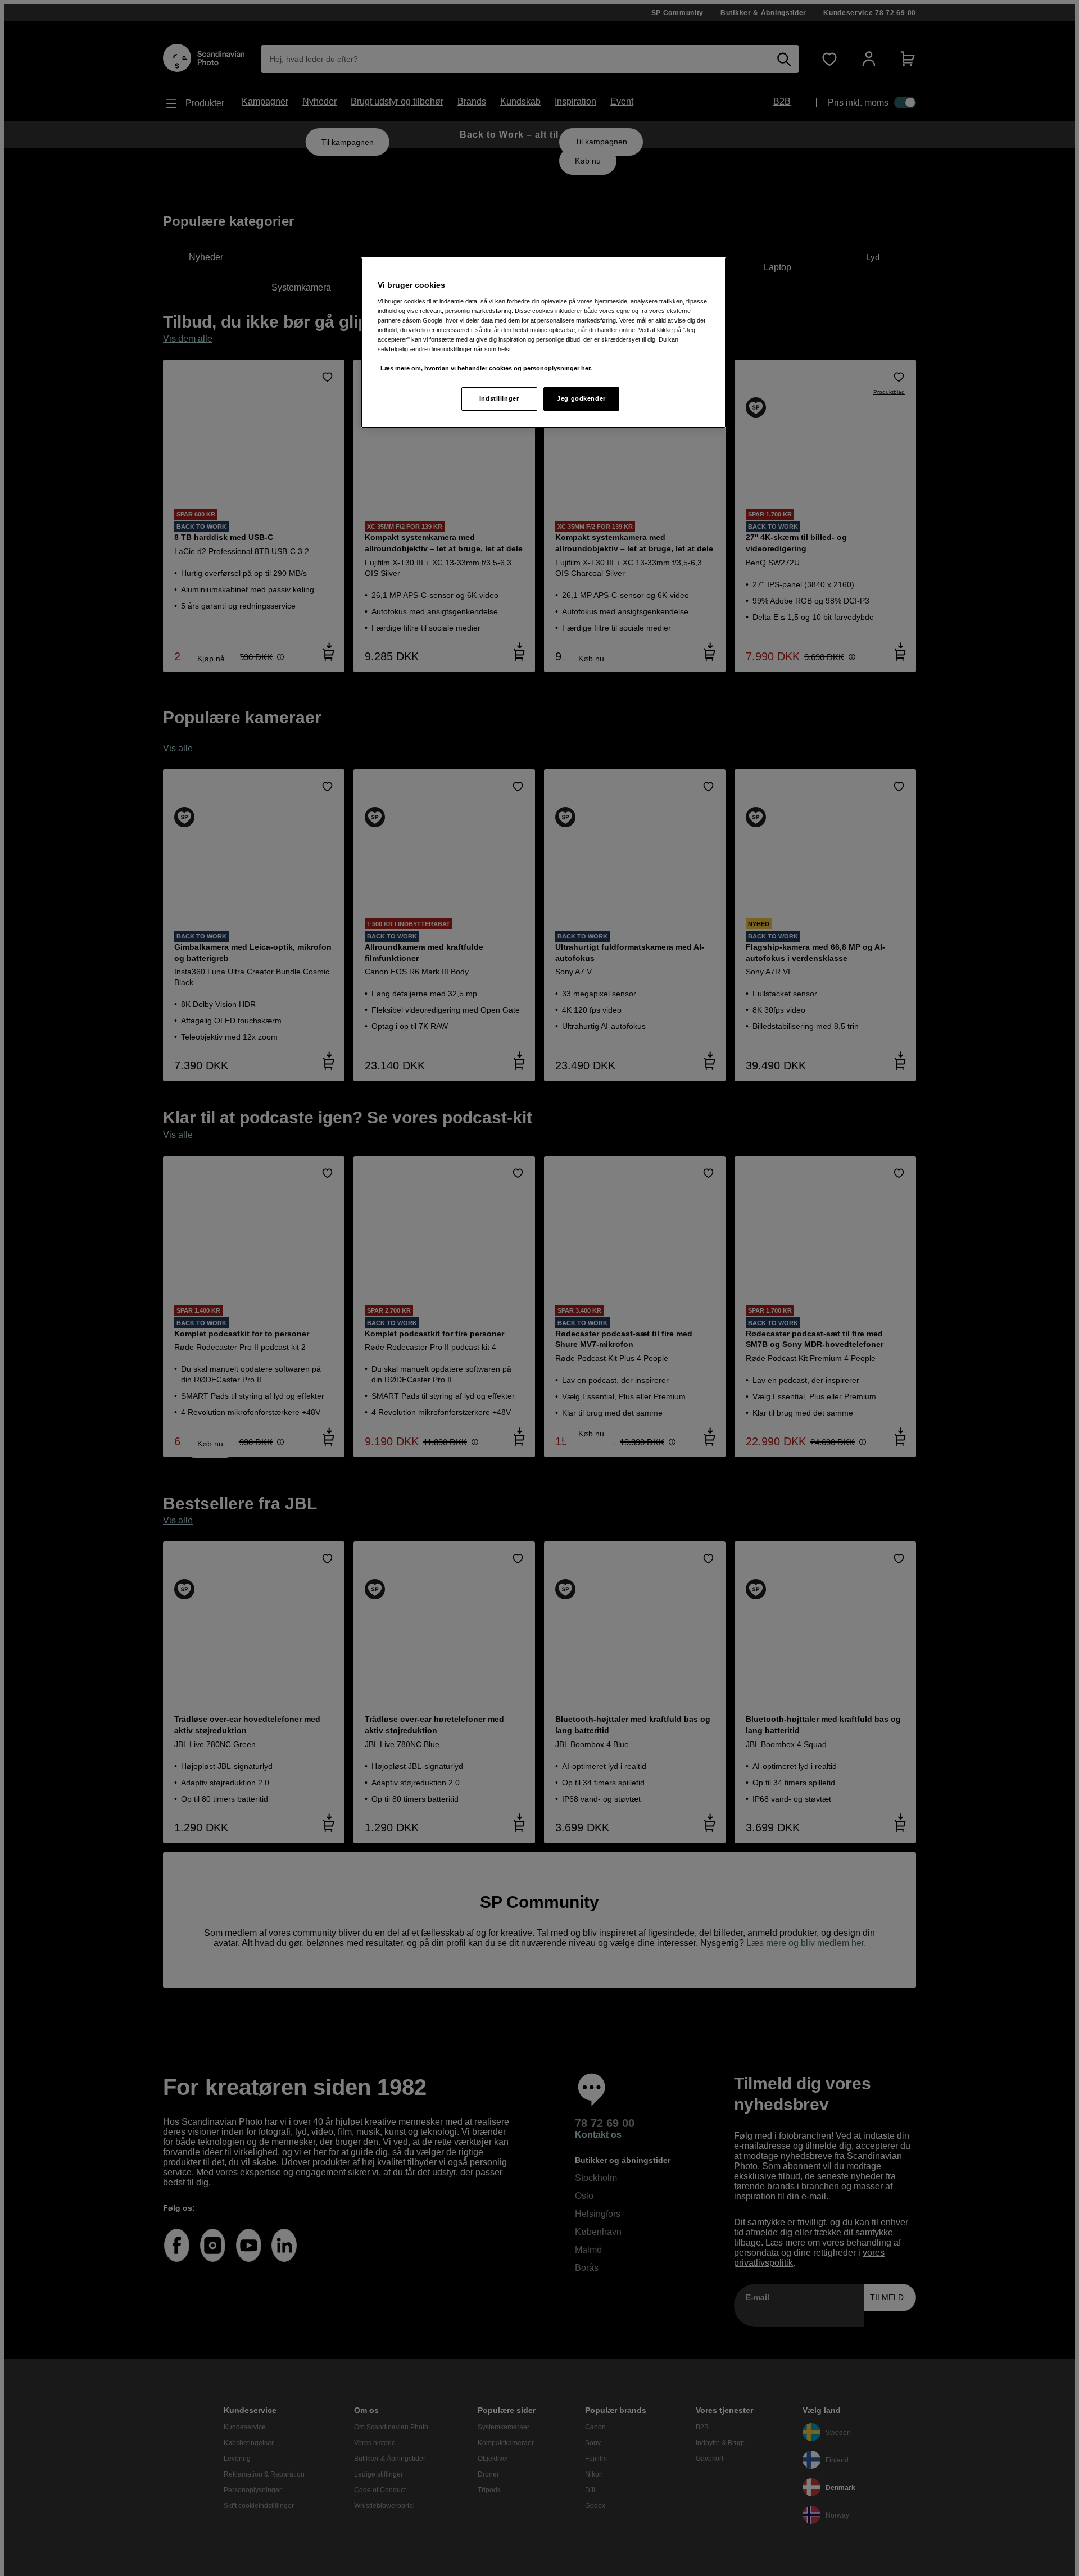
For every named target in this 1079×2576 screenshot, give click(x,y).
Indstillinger (499, 398)
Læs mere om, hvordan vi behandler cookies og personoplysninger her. (486, 368)
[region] (543, 343)
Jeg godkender (581, 398)
